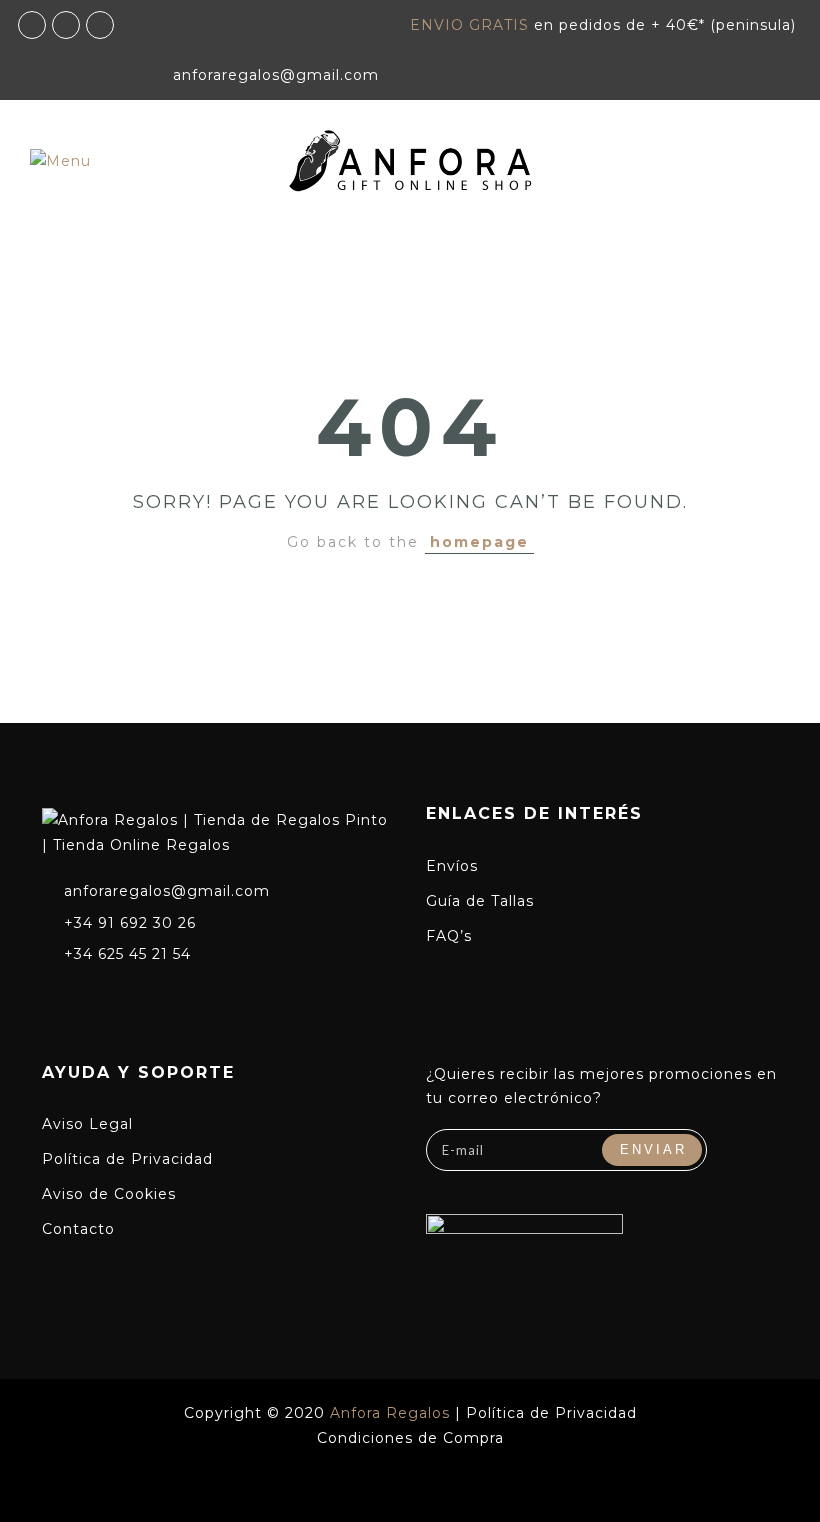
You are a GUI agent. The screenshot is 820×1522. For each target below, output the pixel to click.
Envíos (452, 866)
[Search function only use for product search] (143, 246)
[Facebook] (53, 997)
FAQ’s (449, 936)
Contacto (78, 1229)
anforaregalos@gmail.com (167, 891)
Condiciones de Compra (410, 1438)
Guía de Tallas (480, 901)
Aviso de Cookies (109, 1194)
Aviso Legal (87, 1124)
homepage (479, 542)
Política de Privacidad (127, 1159)
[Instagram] (90, 997)
